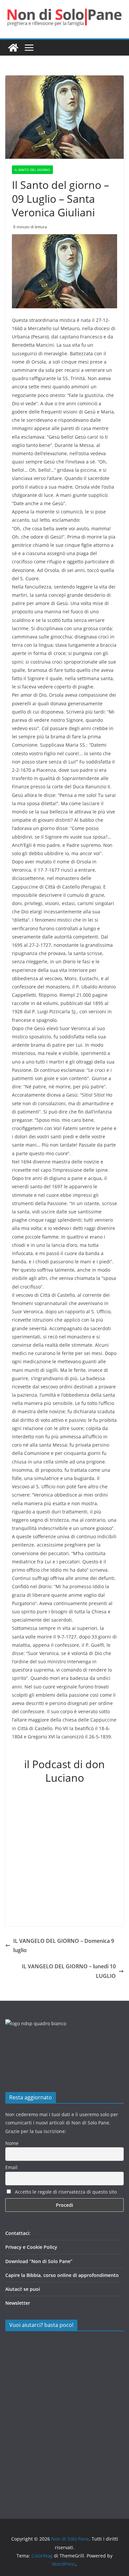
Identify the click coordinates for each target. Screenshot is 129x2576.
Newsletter (18, 2303)
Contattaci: (18, 2233)
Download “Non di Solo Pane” (39, 2261)
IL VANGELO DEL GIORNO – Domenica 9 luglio (64, 1946)
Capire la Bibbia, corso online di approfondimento (62, 2275)
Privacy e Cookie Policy (31, 2247)
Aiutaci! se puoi (23, 2289)
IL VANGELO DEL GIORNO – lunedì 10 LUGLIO (69, 1971)
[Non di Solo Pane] (13, 48)
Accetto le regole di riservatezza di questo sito (65, 2192)
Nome (12, 2143)
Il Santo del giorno (32, 170)
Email (11, 2167)
